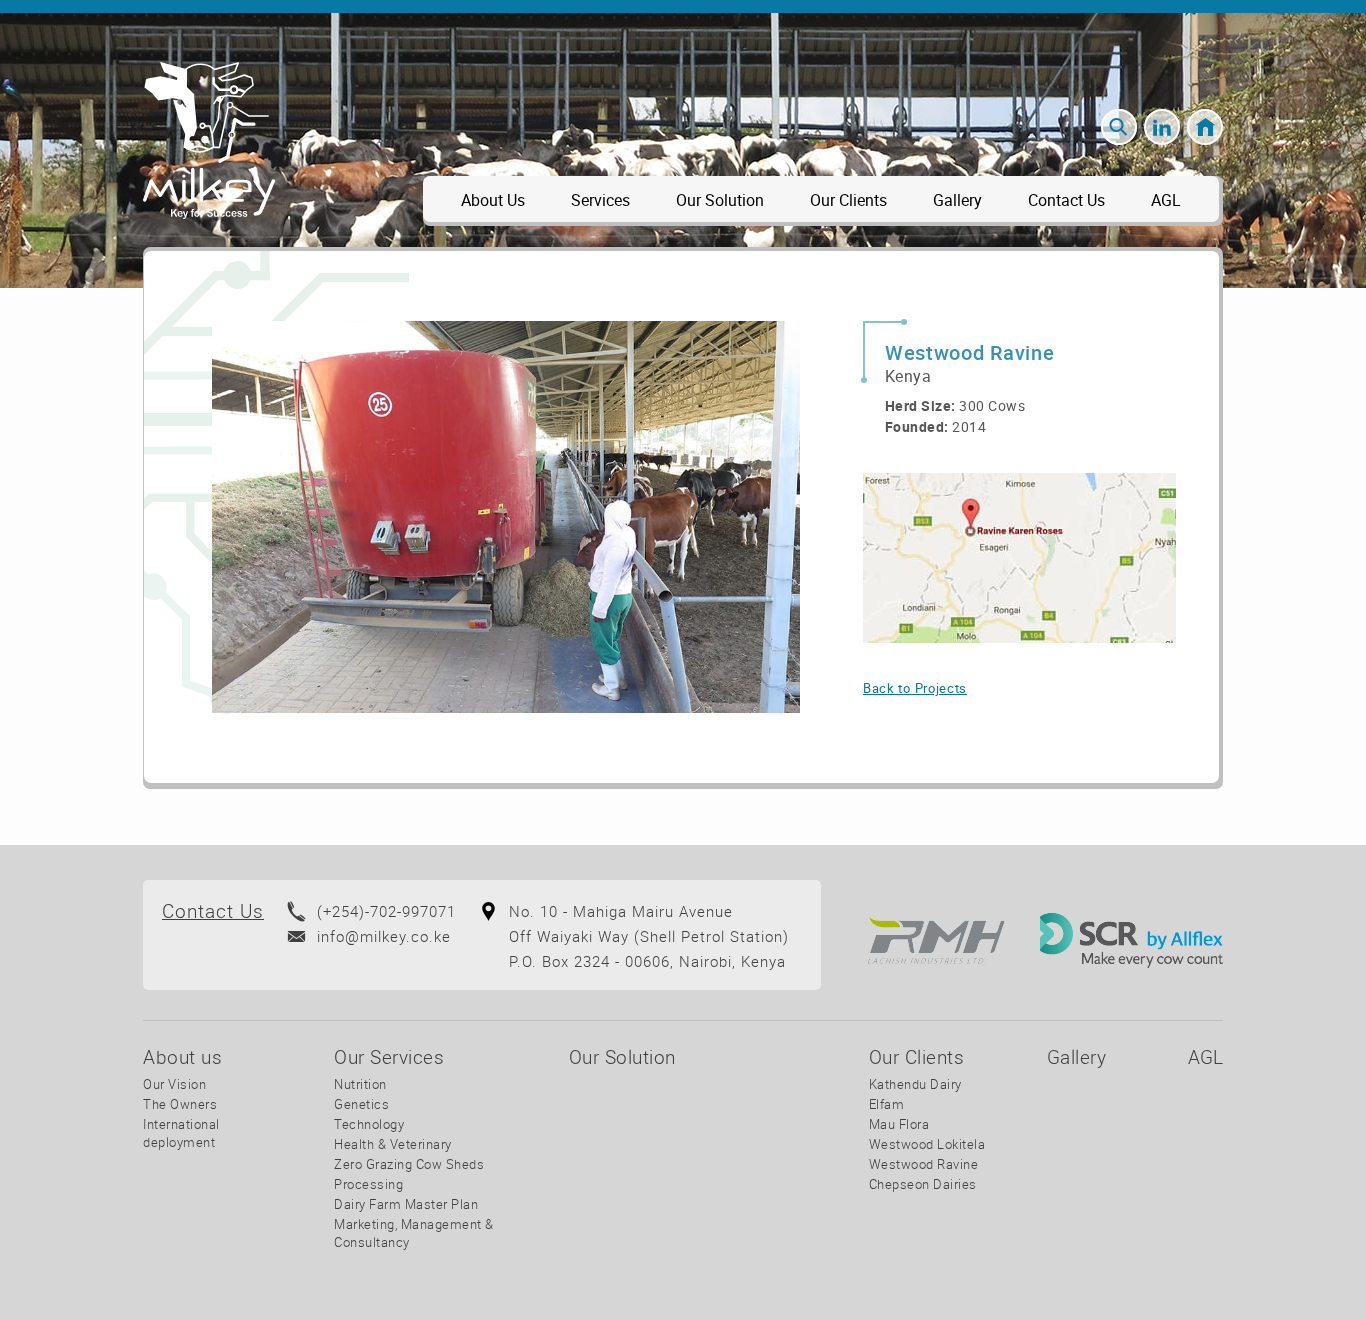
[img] (1019, 558)
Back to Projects (915, 688)
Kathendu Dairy (915, 1084)
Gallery (957, 200)
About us (493, 200)
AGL (1166, 200)
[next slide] (769, 517)
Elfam (887, 1104)
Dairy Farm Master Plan (406, 1204)
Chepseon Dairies (923, 1184)
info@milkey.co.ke (384, 936)
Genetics (361, 1104)
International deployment (181, 1133)
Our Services (389, 1057)
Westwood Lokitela (927, 1144)
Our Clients (848, 200)
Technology (369, 1124)
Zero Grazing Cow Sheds (409, 1164)
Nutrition (360, 1084)
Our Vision (174, 1084)
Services (600, 200)
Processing (368, 1184)
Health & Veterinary (393, 1144)
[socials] (1162, 127)
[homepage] (1205, 127)
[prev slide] (244, 517)
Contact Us (1066, 200)
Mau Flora (899, 1124)
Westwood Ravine (924, 1164)
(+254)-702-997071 (386, 911)
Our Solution (720, 200)
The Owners (180, 1104)
